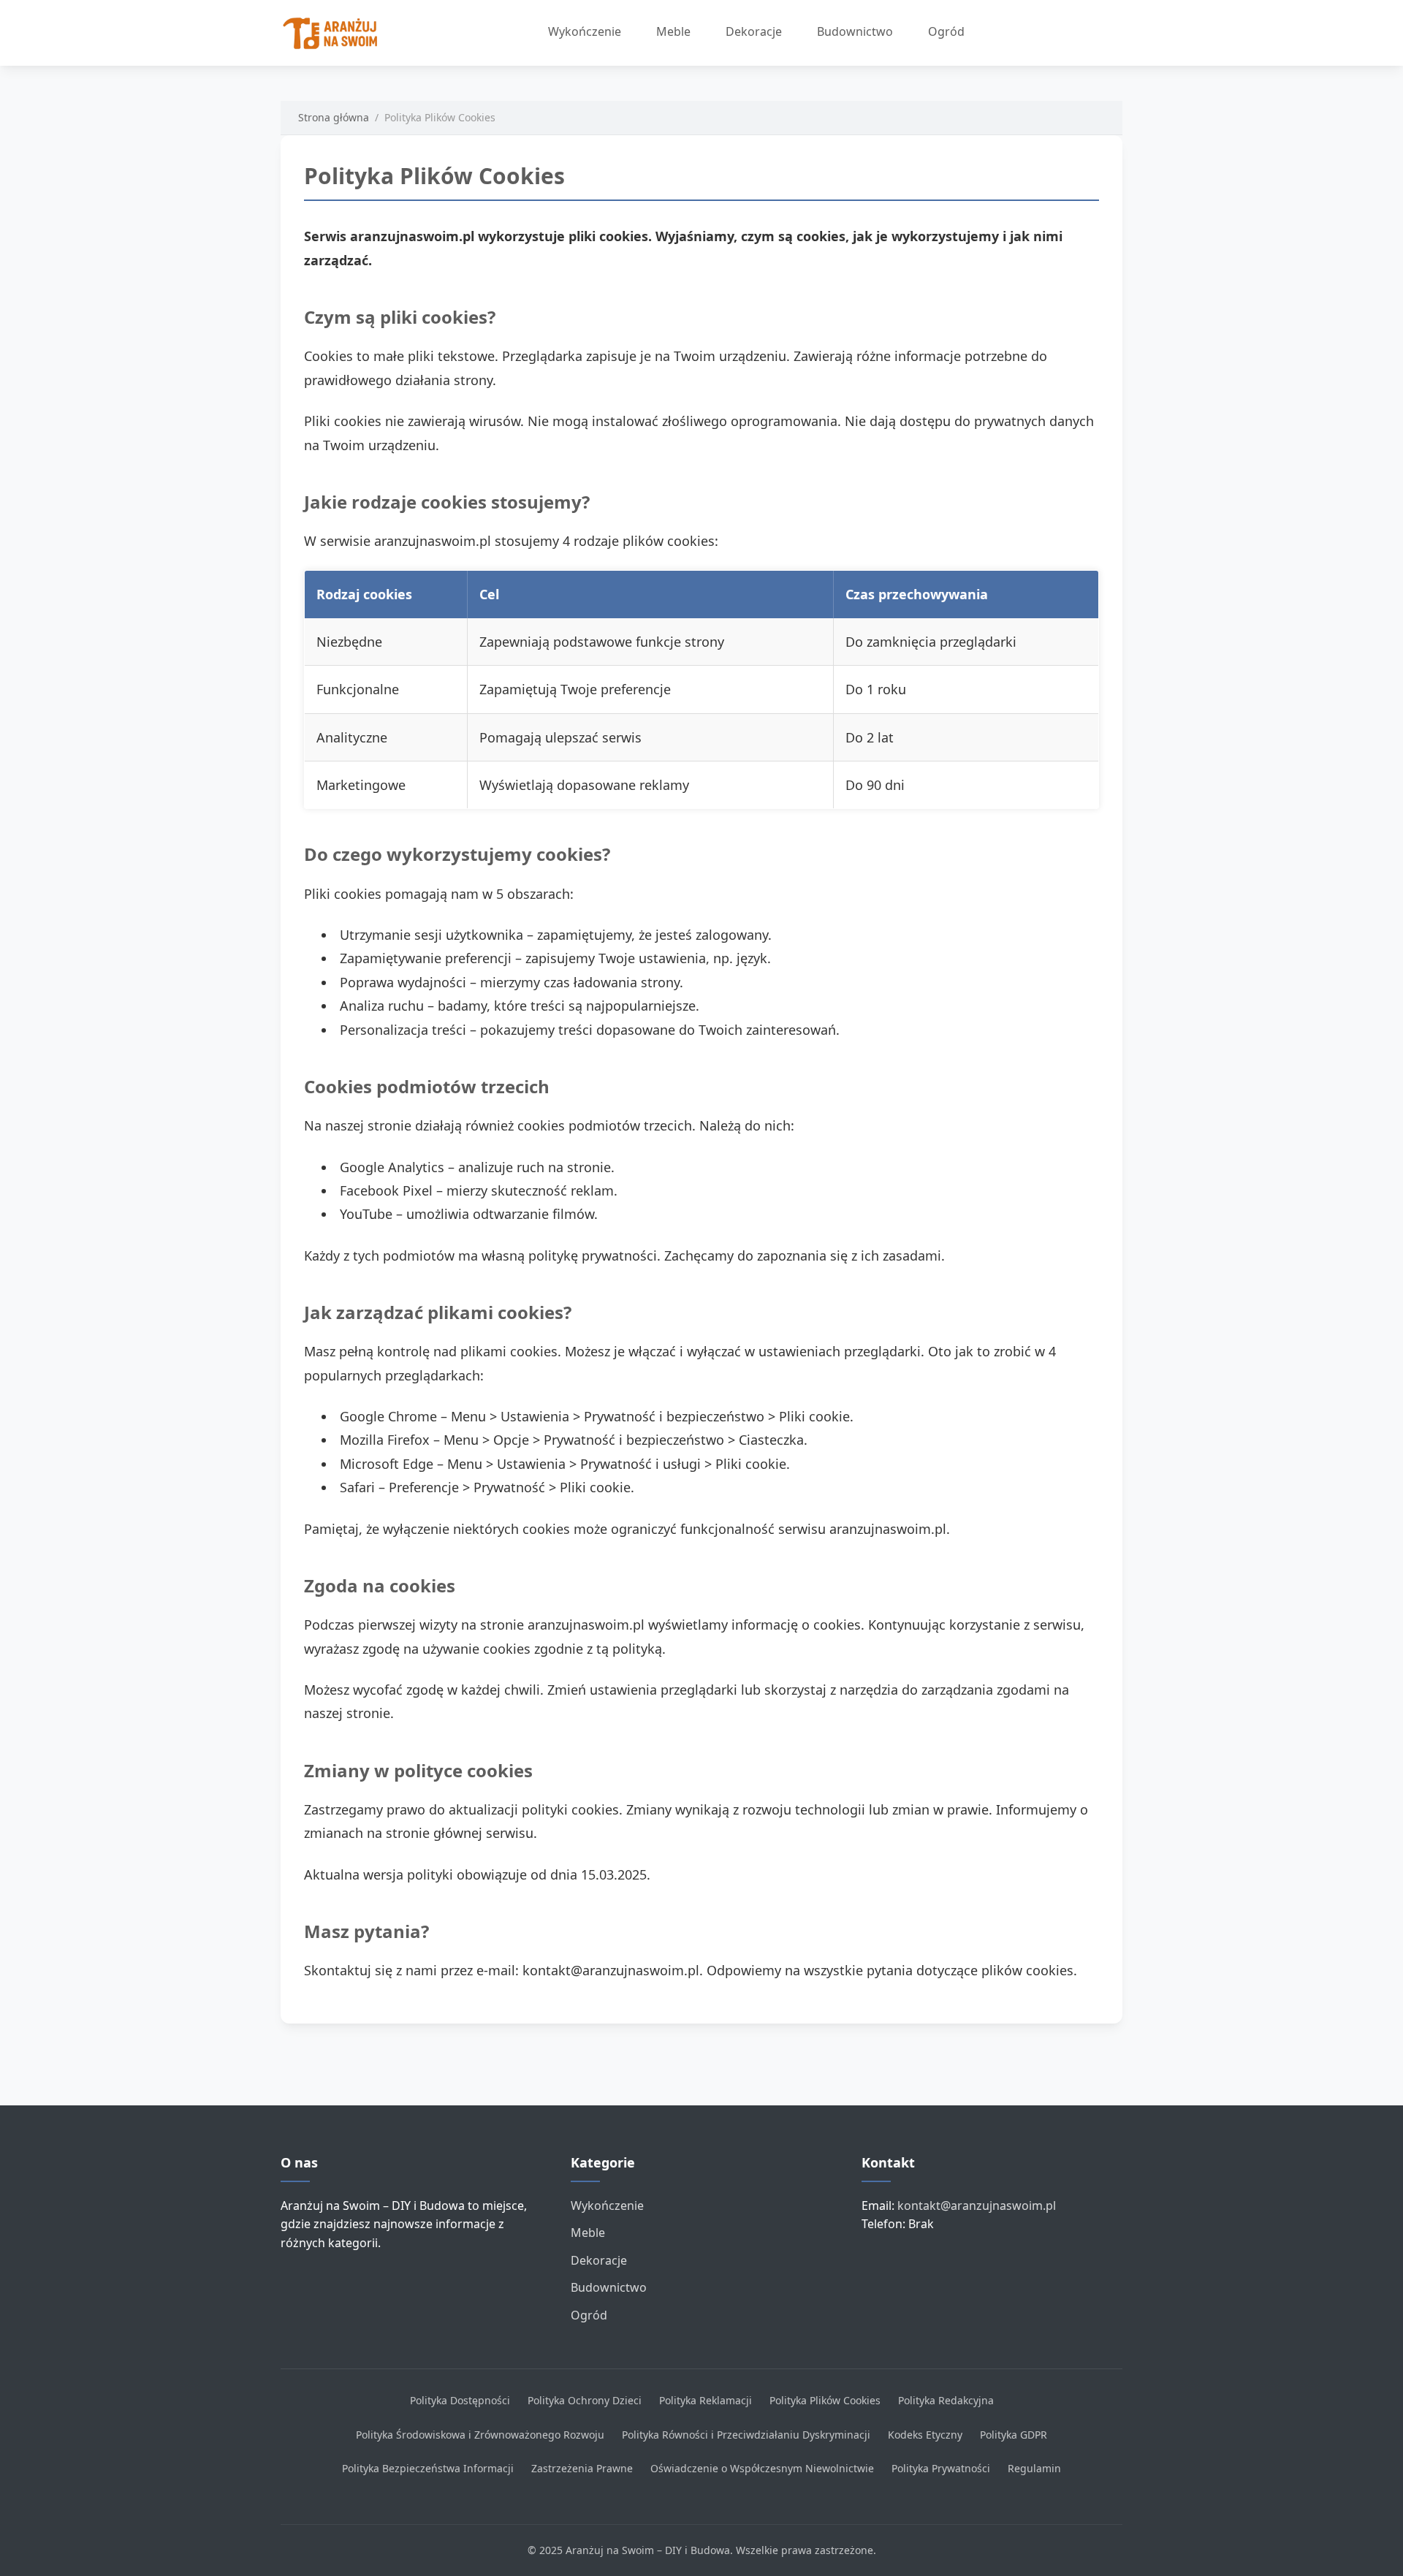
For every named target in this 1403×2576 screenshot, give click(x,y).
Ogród (946, 31)
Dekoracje (754, 31)
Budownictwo (855, 31)
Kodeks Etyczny (925, 2435)
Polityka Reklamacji (706, 2400)
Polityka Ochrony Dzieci (585, 2400)
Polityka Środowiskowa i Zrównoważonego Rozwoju (480, 2435)
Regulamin (1034, 2468)
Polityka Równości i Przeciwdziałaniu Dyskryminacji (746, 2435)
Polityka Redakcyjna (946, 2400)
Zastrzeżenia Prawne (582, 2468)
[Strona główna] (335, 33)
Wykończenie (585, 31)
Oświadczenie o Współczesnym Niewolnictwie (762, 2468)
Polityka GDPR (1014, 2435)
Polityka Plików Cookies (825, 2400)
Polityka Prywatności (941, 2468)
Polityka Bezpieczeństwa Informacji (428, 2468)
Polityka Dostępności (460, 2400)
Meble (673, 31)
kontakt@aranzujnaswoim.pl (977, 2205)
